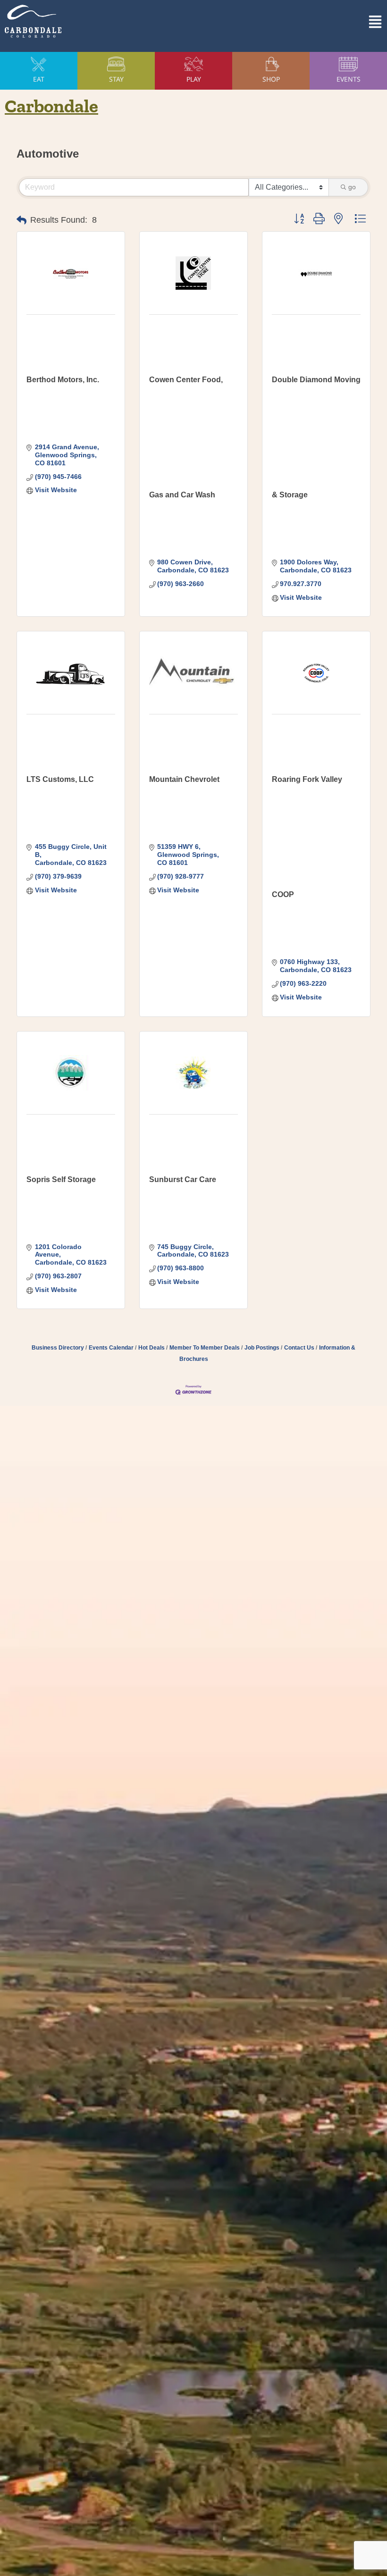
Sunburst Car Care (183, 1179)
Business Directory (58, 1348)
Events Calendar (111, 1348)
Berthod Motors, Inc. (63, 380)
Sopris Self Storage (61, 1179)
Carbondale (51, 106)
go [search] (352, 187)
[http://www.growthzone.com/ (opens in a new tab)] (193, 1389)
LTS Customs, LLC (60, 779)
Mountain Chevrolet (184, 779)
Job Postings (262, 1348)
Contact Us (299, 1348)
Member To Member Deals (205, 1348)
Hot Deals (151, 1348)
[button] (297, 21)
